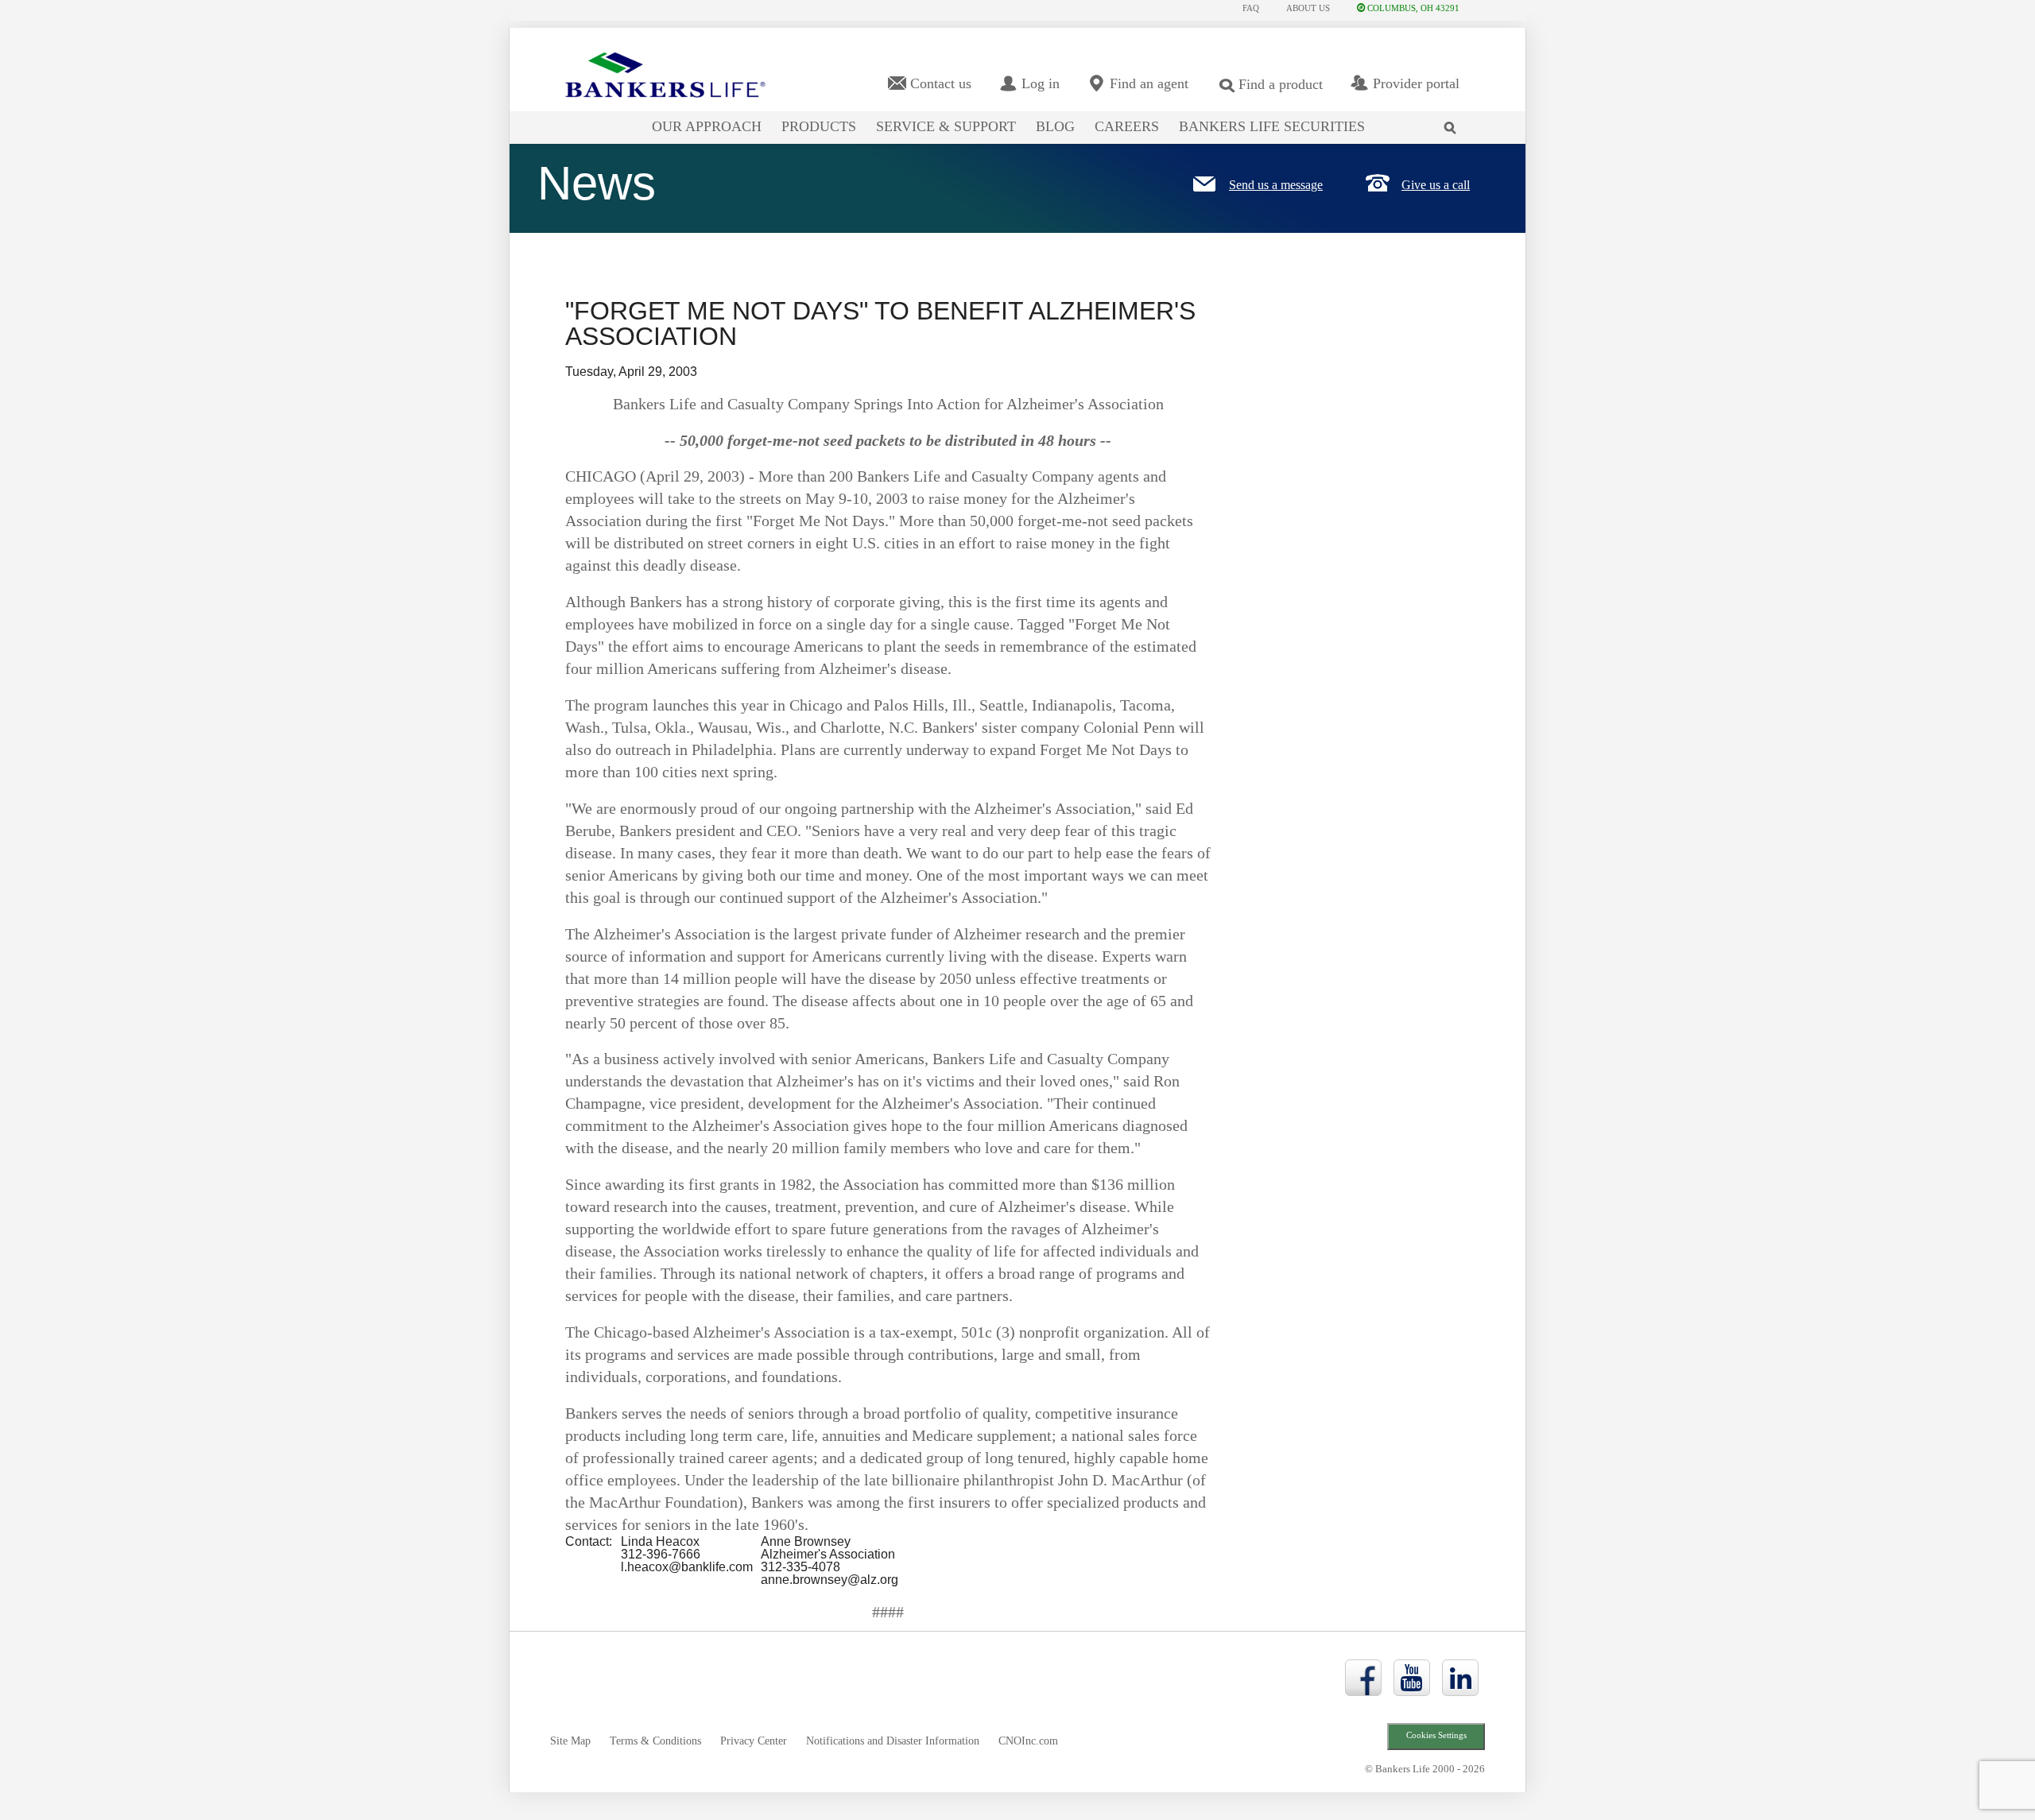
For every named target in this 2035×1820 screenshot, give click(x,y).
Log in (1041, 83)
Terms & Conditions (655, 1741)
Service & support (946, 126)
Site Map (570, 1741)
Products (819, 126)
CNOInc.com (1028, 1741)
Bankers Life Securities (1272, 126)
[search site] (1454, 118)
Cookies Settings (1436, 1735)
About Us (1308, 8)
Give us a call (1436, 185)
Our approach (707, 126)
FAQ (1251, 8)
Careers (1127, 126)
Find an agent (1149, 83)
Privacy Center (754, 1741)
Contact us (941, 83)
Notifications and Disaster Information (893, 1741)
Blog (1055, 126)
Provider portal (1416, 83)
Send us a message (1276, 185)
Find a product (1281, 84)
